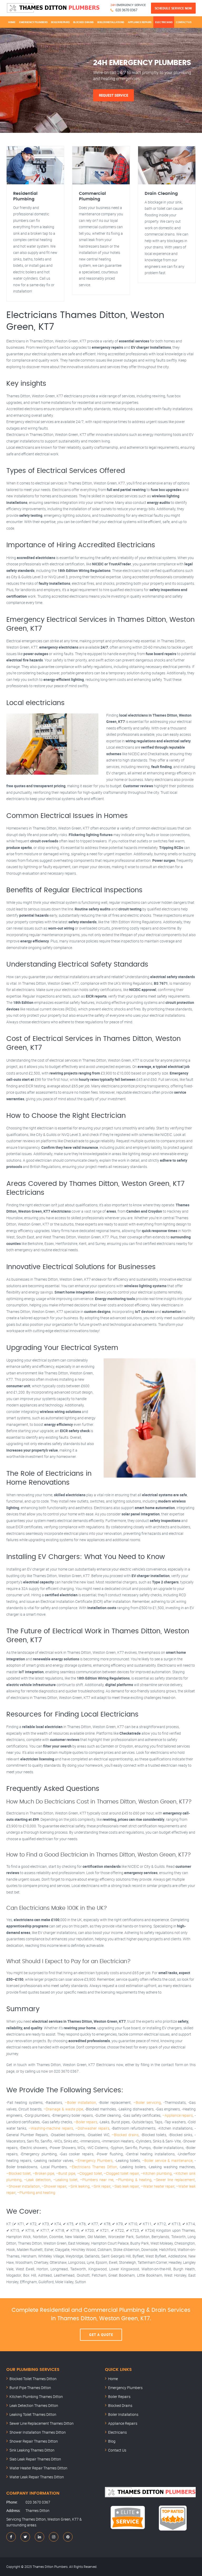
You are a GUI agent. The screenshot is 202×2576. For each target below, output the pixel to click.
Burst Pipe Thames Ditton (30, 2388)
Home (12, 22)
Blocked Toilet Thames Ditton (33, 2379)
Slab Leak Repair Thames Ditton (35, 2459)
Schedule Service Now (173, 8)
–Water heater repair (158, 2186)
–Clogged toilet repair (121, 2173)
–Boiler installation (80, 2102)
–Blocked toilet (19, 2173)
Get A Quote (101, 2335)
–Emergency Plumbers (94, 2160)
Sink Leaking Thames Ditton (32, 2450)
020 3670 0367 (126, 10)
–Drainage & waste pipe (63, 2109)
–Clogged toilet (90, 2173)
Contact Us (184, 22)
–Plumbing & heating (134, 2180)
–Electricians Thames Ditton (93, 2167)
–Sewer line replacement (174, 2180)
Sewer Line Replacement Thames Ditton (42, 2423)
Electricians (164, 22)
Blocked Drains (83, 22)
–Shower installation (23, 2186)
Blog (112, 2441)
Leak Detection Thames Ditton (34, 2405)
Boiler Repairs (60, 22)
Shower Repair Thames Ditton (34, 2441)
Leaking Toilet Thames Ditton (33, 2414)
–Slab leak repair (125, 2186)
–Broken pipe (44, 2173)
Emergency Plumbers (33, 22)
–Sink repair (101, 2186)
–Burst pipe (66, 2173)
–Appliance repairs (178, 2115)
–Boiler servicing (147, 2102)
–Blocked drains (125, 2135)
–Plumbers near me (97, 2180)
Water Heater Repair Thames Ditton (38, 2468)
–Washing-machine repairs (51, 2128)
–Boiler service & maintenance (167, 2160)
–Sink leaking (79, 2186)
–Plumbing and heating (36, 2192)
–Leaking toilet (65, 2180)
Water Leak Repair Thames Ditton (37, 2477)
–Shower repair (54, 2186)
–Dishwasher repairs (92, 2128)
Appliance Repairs (140, 22)
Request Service (113, 95)
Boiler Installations (111, 22)
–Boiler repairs (85, 2122)
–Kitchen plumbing (156, 2173)
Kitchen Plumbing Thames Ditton (36, 2397)
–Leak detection (37, 2180)
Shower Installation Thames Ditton (38, 2432)
